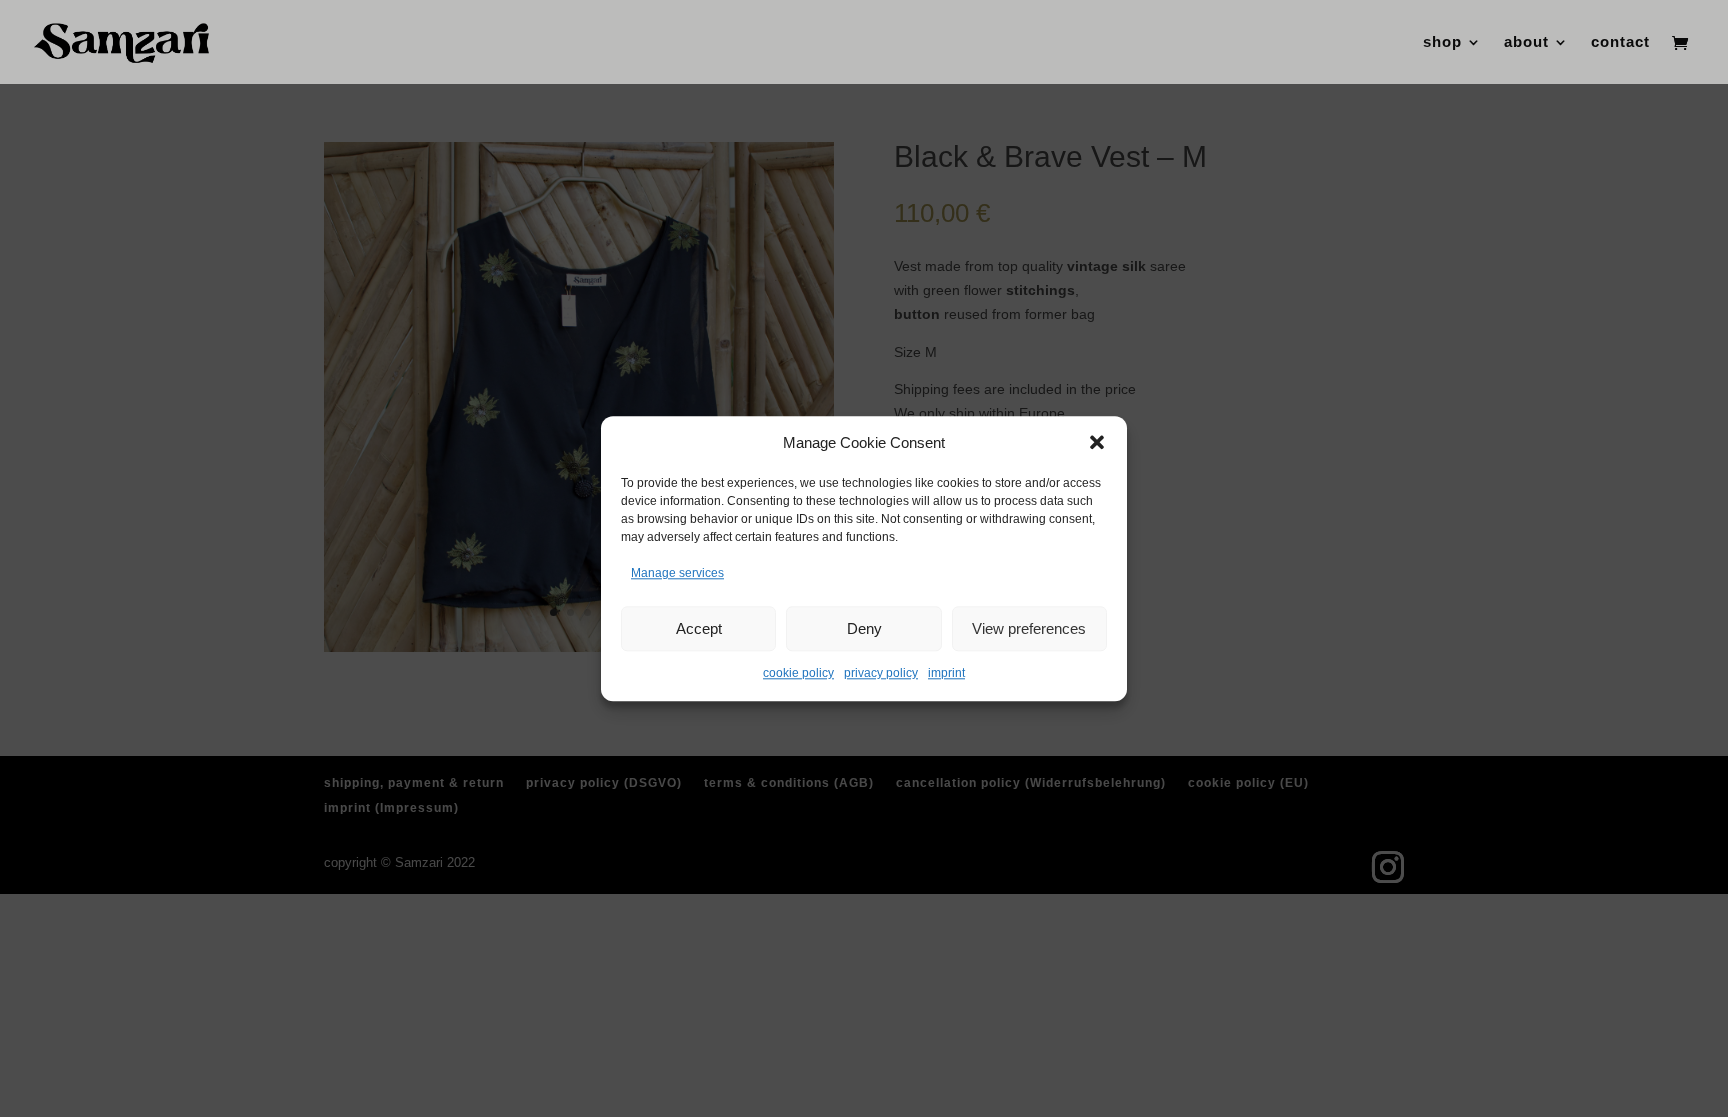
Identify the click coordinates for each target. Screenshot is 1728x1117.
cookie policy (798, 673)
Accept (699, 628)
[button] (1097, 443)
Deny (864, 628)
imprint (946, 673)
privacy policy (881, 673)
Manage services (677, 574)
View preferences (1029, 628)
